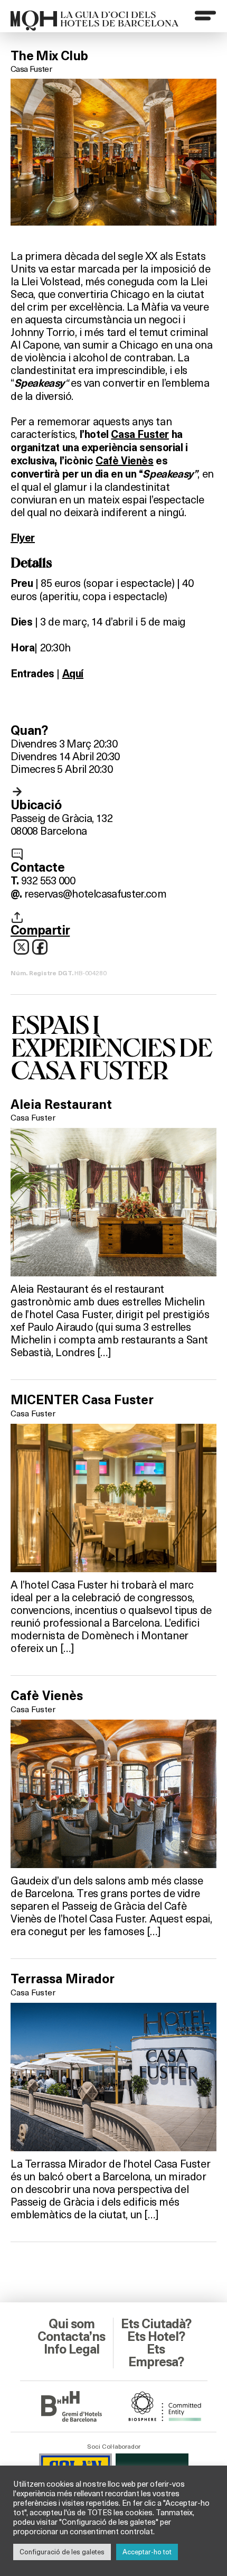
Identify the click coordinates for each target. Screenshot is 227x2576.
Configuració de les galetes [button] (62, 2552)
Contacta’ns (71, 2337)
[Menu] (205, 15)
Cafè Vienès (125, 461)
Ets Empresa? (156, 2356)
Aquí (73, 674)
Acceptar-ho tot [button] (147, 2552)
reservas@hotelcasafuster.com (95, 893)
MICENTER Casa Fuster (82, 1400)
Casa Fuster (31, 68)
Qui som (72, 2324)
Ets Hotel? (156, 2337)
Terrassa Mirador (63, 1979)
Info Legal (72, 2349)
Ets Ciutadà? (156, 2324)
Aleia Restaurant (61, 1105)
